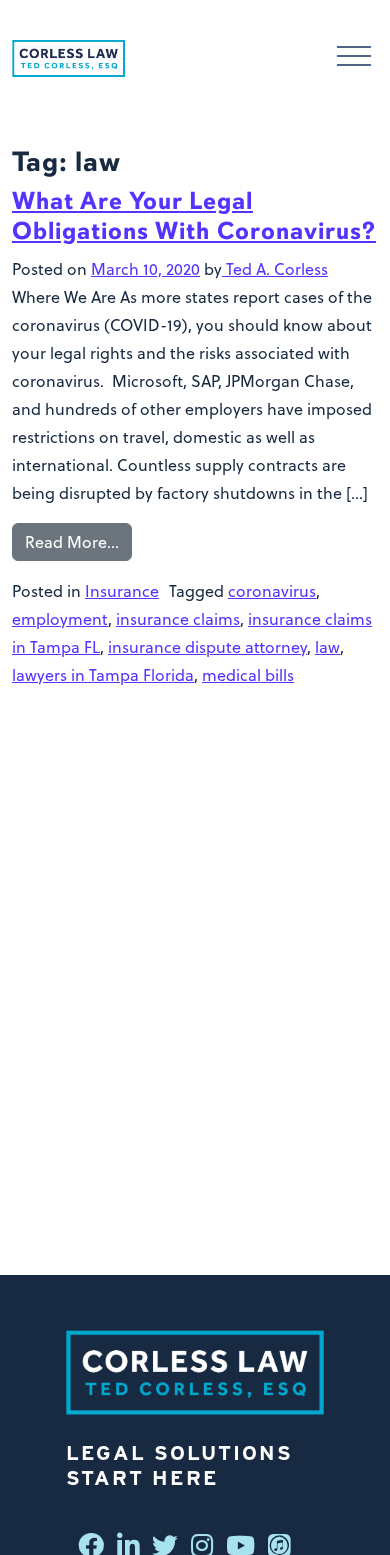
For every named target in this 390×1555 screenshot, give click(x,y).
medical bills (248, 675)
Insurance (122, 591)
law (327, 647)
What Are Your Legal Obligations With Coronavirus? (194, 216)
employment (60, 619)
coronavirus (272, 591)
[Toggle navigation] (354, 58)
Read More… (72, 542)
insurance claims (178, 619)
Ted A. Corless (275, 269)
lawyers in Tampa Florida (103, 675)
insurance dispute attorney (207, 647)
